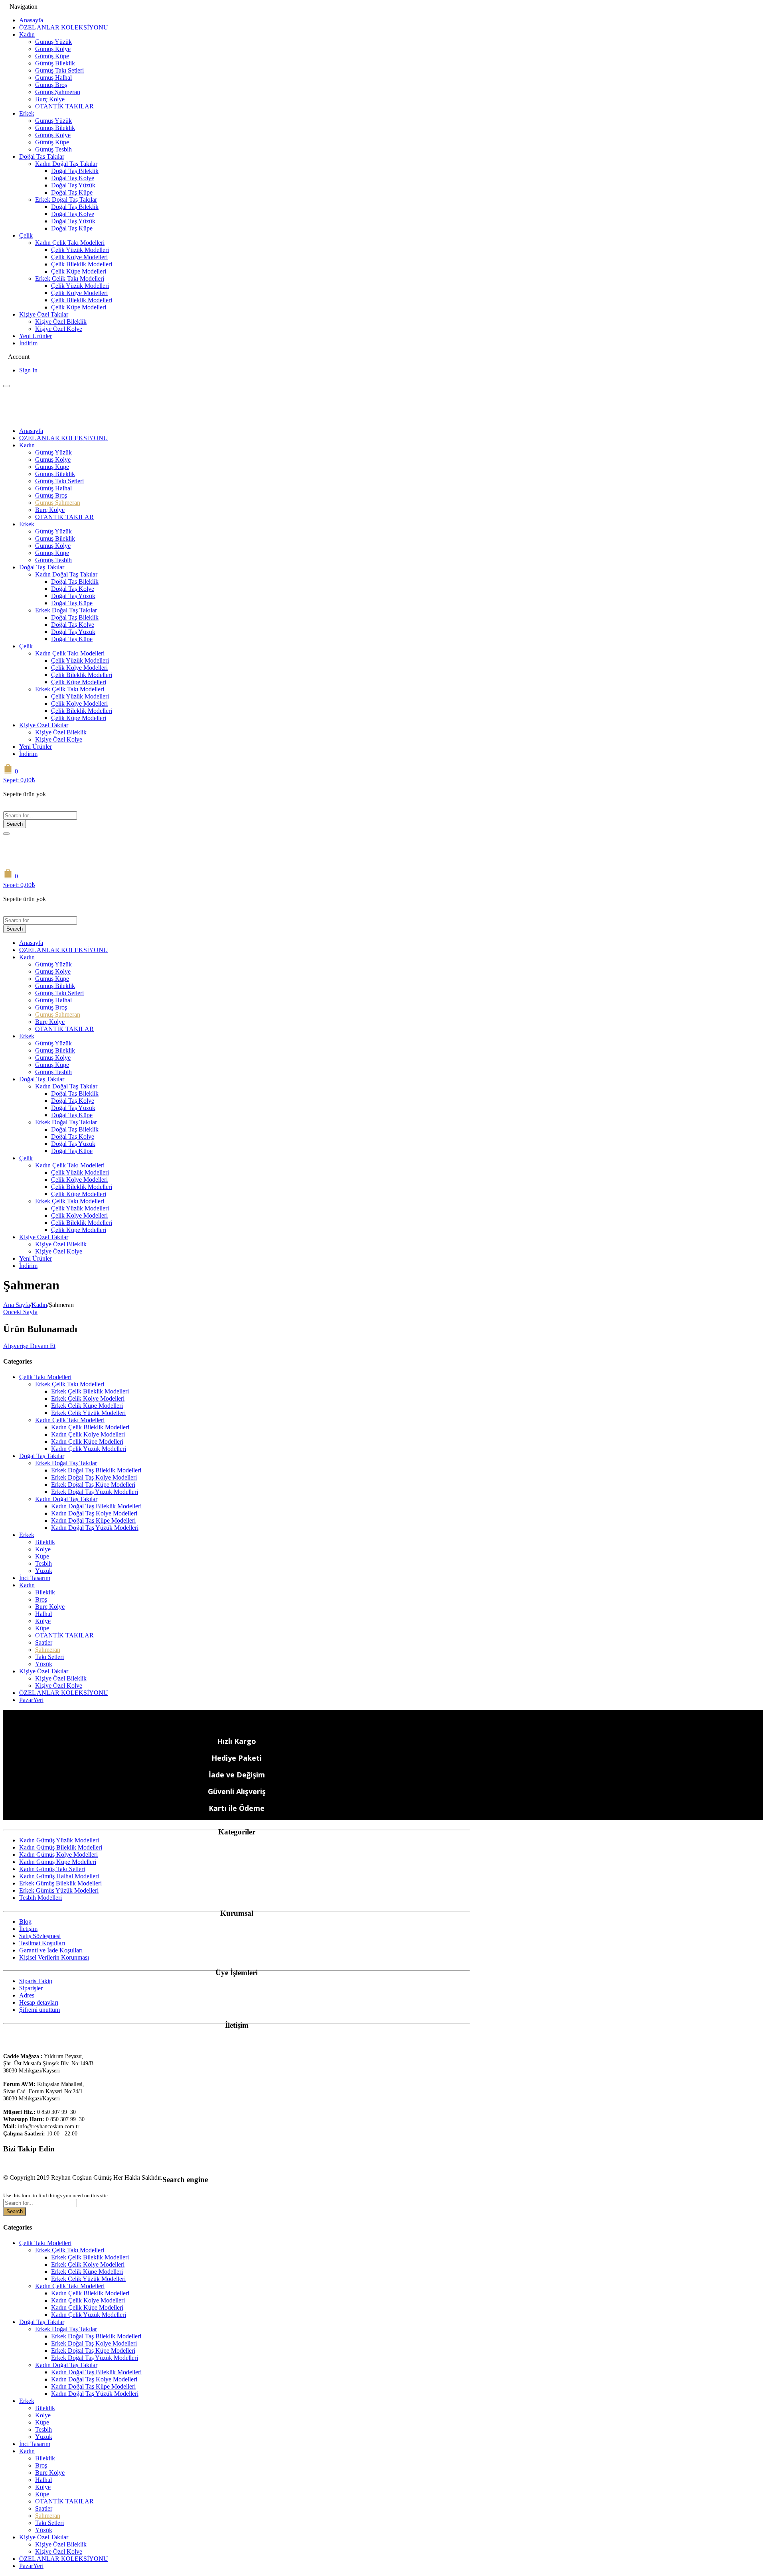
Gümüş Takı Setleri (59, 70)
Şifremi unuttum (39, 2010)
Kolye (43, 1549)
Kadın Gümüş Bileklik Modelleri (61, 1847)
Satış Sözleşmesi (40, 1936)
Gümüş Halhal (53, 78)
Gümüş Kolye (53, 49)
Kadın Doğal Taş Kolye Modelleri (94, 1513)
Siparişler (31, 1988)
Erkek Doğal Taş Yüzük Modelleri (95, 1492)
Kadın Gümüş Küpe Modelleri (58, 1862)
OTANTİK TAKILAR (64, 106)
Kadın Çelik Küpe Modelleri (87, 1441)
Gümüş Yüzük (53, 42)
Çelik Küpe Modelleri (79, 271)
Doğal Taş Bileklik (75, 171)
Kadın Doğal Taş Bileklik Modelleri (96, 1506)
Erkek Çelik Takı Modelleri (70, 278)
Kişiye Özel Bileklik (61, 322)
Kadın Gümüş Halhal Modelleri (59, 1876)
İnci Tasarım (35, 1578)
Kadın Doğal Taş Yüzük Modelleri (95, 1528)
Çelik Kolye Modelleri (79, 257)
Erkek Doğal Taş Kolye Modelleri (94, 1477)
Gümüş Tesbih (53, 149)
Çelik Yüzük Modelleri (80, 250)
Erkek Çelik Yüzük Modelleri (88, 1413)
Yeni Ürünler (36, 336)
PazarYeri (31, 1700)
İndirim (28, 343)
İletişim (28, 1929)
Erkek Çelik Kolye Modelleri (88, 1398)
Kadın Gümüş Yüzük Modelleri (59, 1840)
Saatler (44, 1642)
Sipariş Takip (36, 1981)
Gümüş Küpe (52, 56)
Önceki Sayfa (20, 1312)
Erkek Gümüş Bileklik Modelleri (60, 1883)
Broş (41, 1599)
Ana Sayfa (17, 1305)
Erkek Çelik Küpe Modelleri (87, 1406)
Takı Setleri (49, 1657)
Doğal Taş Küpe (72, 192)
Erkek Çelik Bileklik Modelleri (90, 1391)
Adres (27, 1995)
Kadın (27, 34)
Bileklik (45, 1542)
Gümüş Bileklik (55, 63)
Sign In (28, 370)
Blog (25, 1922)
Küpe (42, 1556)
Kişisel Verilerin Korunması (54, 1957)
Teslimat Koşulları (42, 1943)
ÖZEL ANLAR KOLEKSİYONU (64, 27)
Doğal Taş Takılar (42, 156)
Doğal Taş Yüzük (73, 185)
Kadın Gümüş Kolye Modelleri (58, 1855)
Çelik (26, 235)
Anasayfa (31, 20)
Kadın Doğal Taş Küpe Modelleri (93, 1520)
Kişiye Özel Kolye (59, 329)
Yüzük (44, 1571)
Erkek (27, 113)
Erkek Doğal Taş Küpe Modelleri (93, 1485)
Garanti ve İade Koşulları (51, 1950)
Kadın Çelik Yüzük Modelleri (89, 1449)
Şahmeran (48, 1650)
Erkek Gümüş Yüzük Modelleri (59, 1890)
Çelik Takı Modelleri (45, 1377)
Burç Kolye (50, 99)
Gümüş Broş (51, 85)
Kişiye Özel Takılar (44, 314)
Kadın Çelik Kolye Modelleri (88, 1434)
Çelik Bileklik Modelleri (82, 264)
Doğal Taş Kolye (73, 178)
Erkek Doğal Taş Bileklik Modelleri (96, 1470)
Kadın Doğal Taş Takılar (66, 164)
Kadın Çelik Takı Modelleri (70, 243)
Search (15, 824)
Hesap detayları (39, 2002)
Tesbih (43, 1564)
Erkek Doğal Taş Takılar (66, 200)
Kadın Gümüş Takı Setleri (52, 1869)
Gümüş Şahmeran (58, 92)
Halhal (43, 1614)
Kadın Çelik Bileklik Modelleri (90, 1427)
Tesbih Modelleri (40, 1898)
